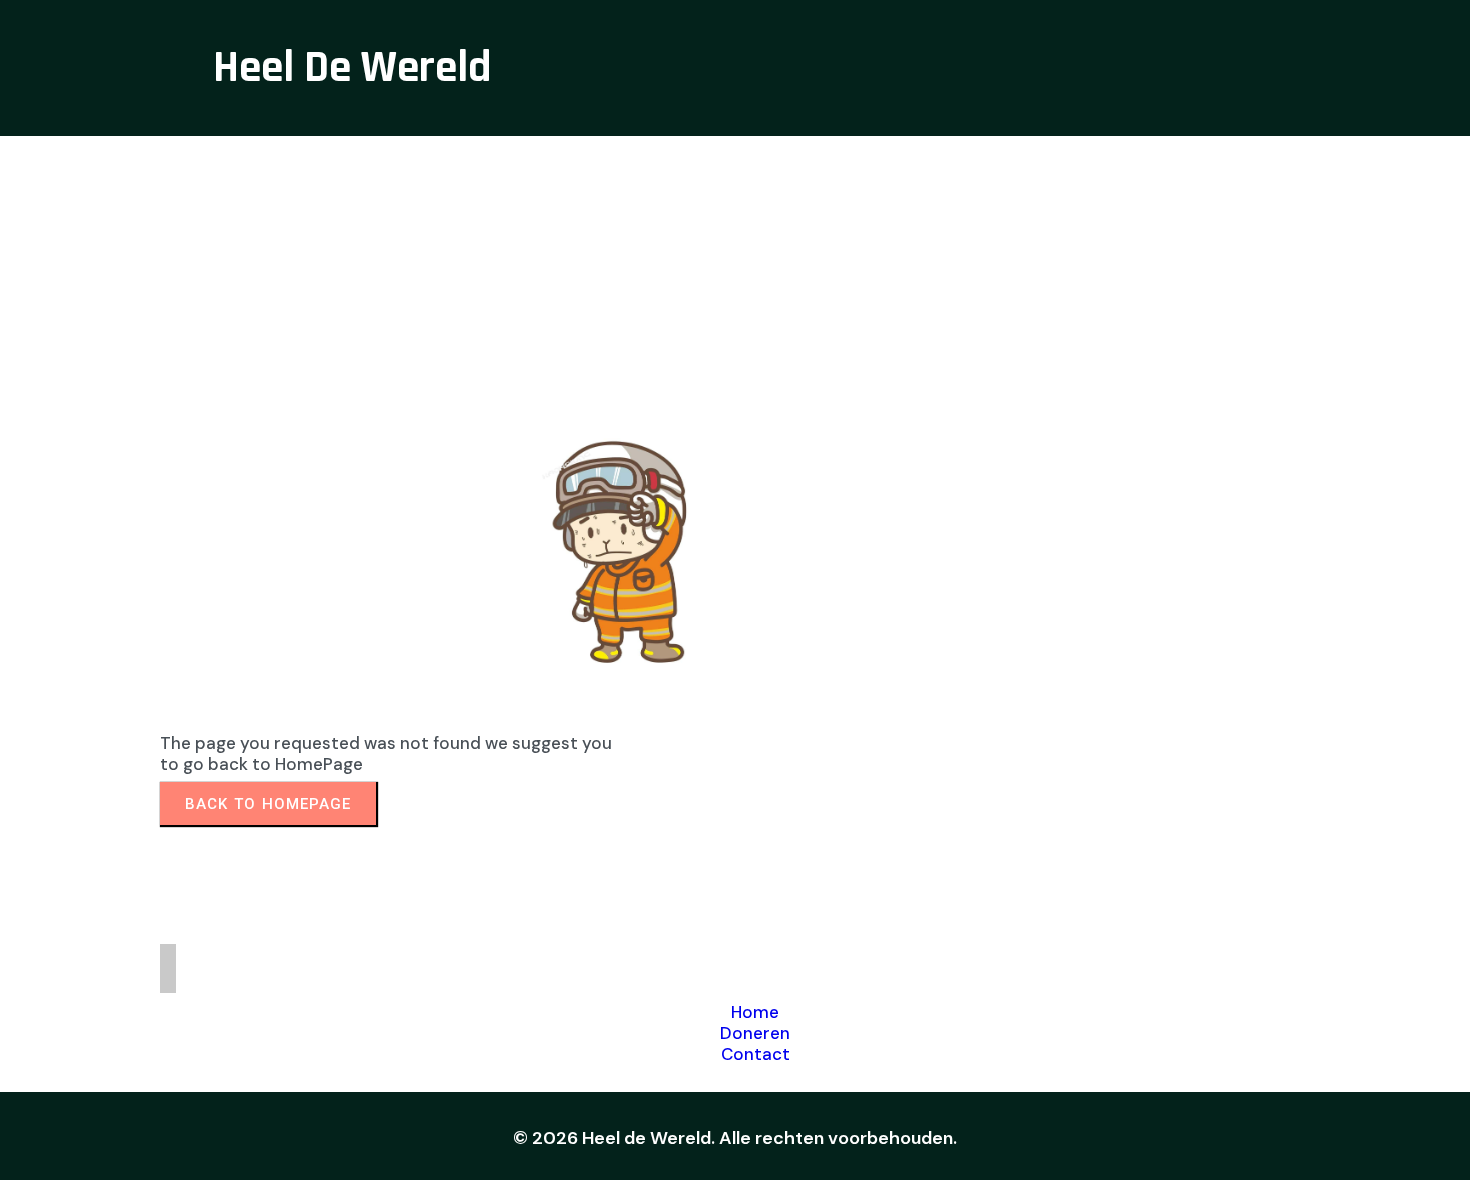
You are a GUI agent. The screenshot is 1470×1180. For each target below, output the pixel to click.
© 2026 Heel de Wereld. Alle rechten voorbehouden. (735, 1138)
